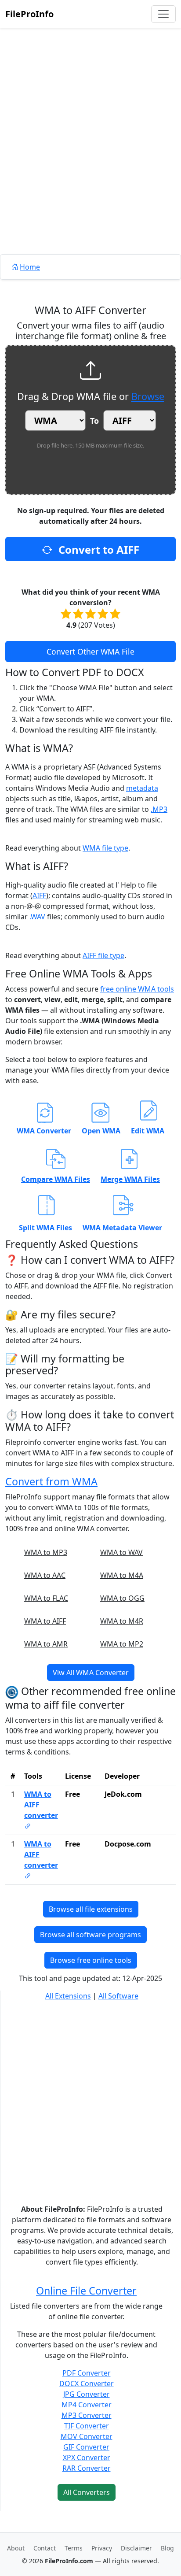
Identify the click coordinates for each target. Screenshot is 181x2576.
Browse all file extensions (91, 1909)
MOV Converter (87, 2436)
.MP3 (159, 809)
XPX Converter (87, 2458)
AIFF (39, 896)
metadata (142, 788)
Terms (74, 2548)
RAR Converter (87, 2468)
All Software (118, 1996)
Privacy (102, 2548)
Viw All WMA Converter (91, 1673)
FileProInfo (29, 14)
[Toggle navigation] (163, 14)
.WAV (37, 917)
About (16, 2548)
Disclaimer (136, 2548)
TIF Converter (87, 2426)
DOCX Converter (87, 2384)
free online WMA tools (137, 989)
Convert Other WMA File (90, 651)
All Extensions (68, 1996)
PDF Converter (87, 2373)
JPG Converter (87, 2394)
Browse (148, 396)
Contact (45, 2548)
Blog (167, 2548)
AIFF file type (103, 955)
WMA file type (105, 848)
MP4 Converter (87, 2405)
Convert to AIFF (98, 550)
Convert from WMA (51, 1481)
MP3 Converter (87, 2415)
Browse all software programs (90, 1935)
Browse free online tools (91, 1960)
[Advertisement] (90, 161)
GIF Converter (86, 2447)
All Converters (87, 2492)
